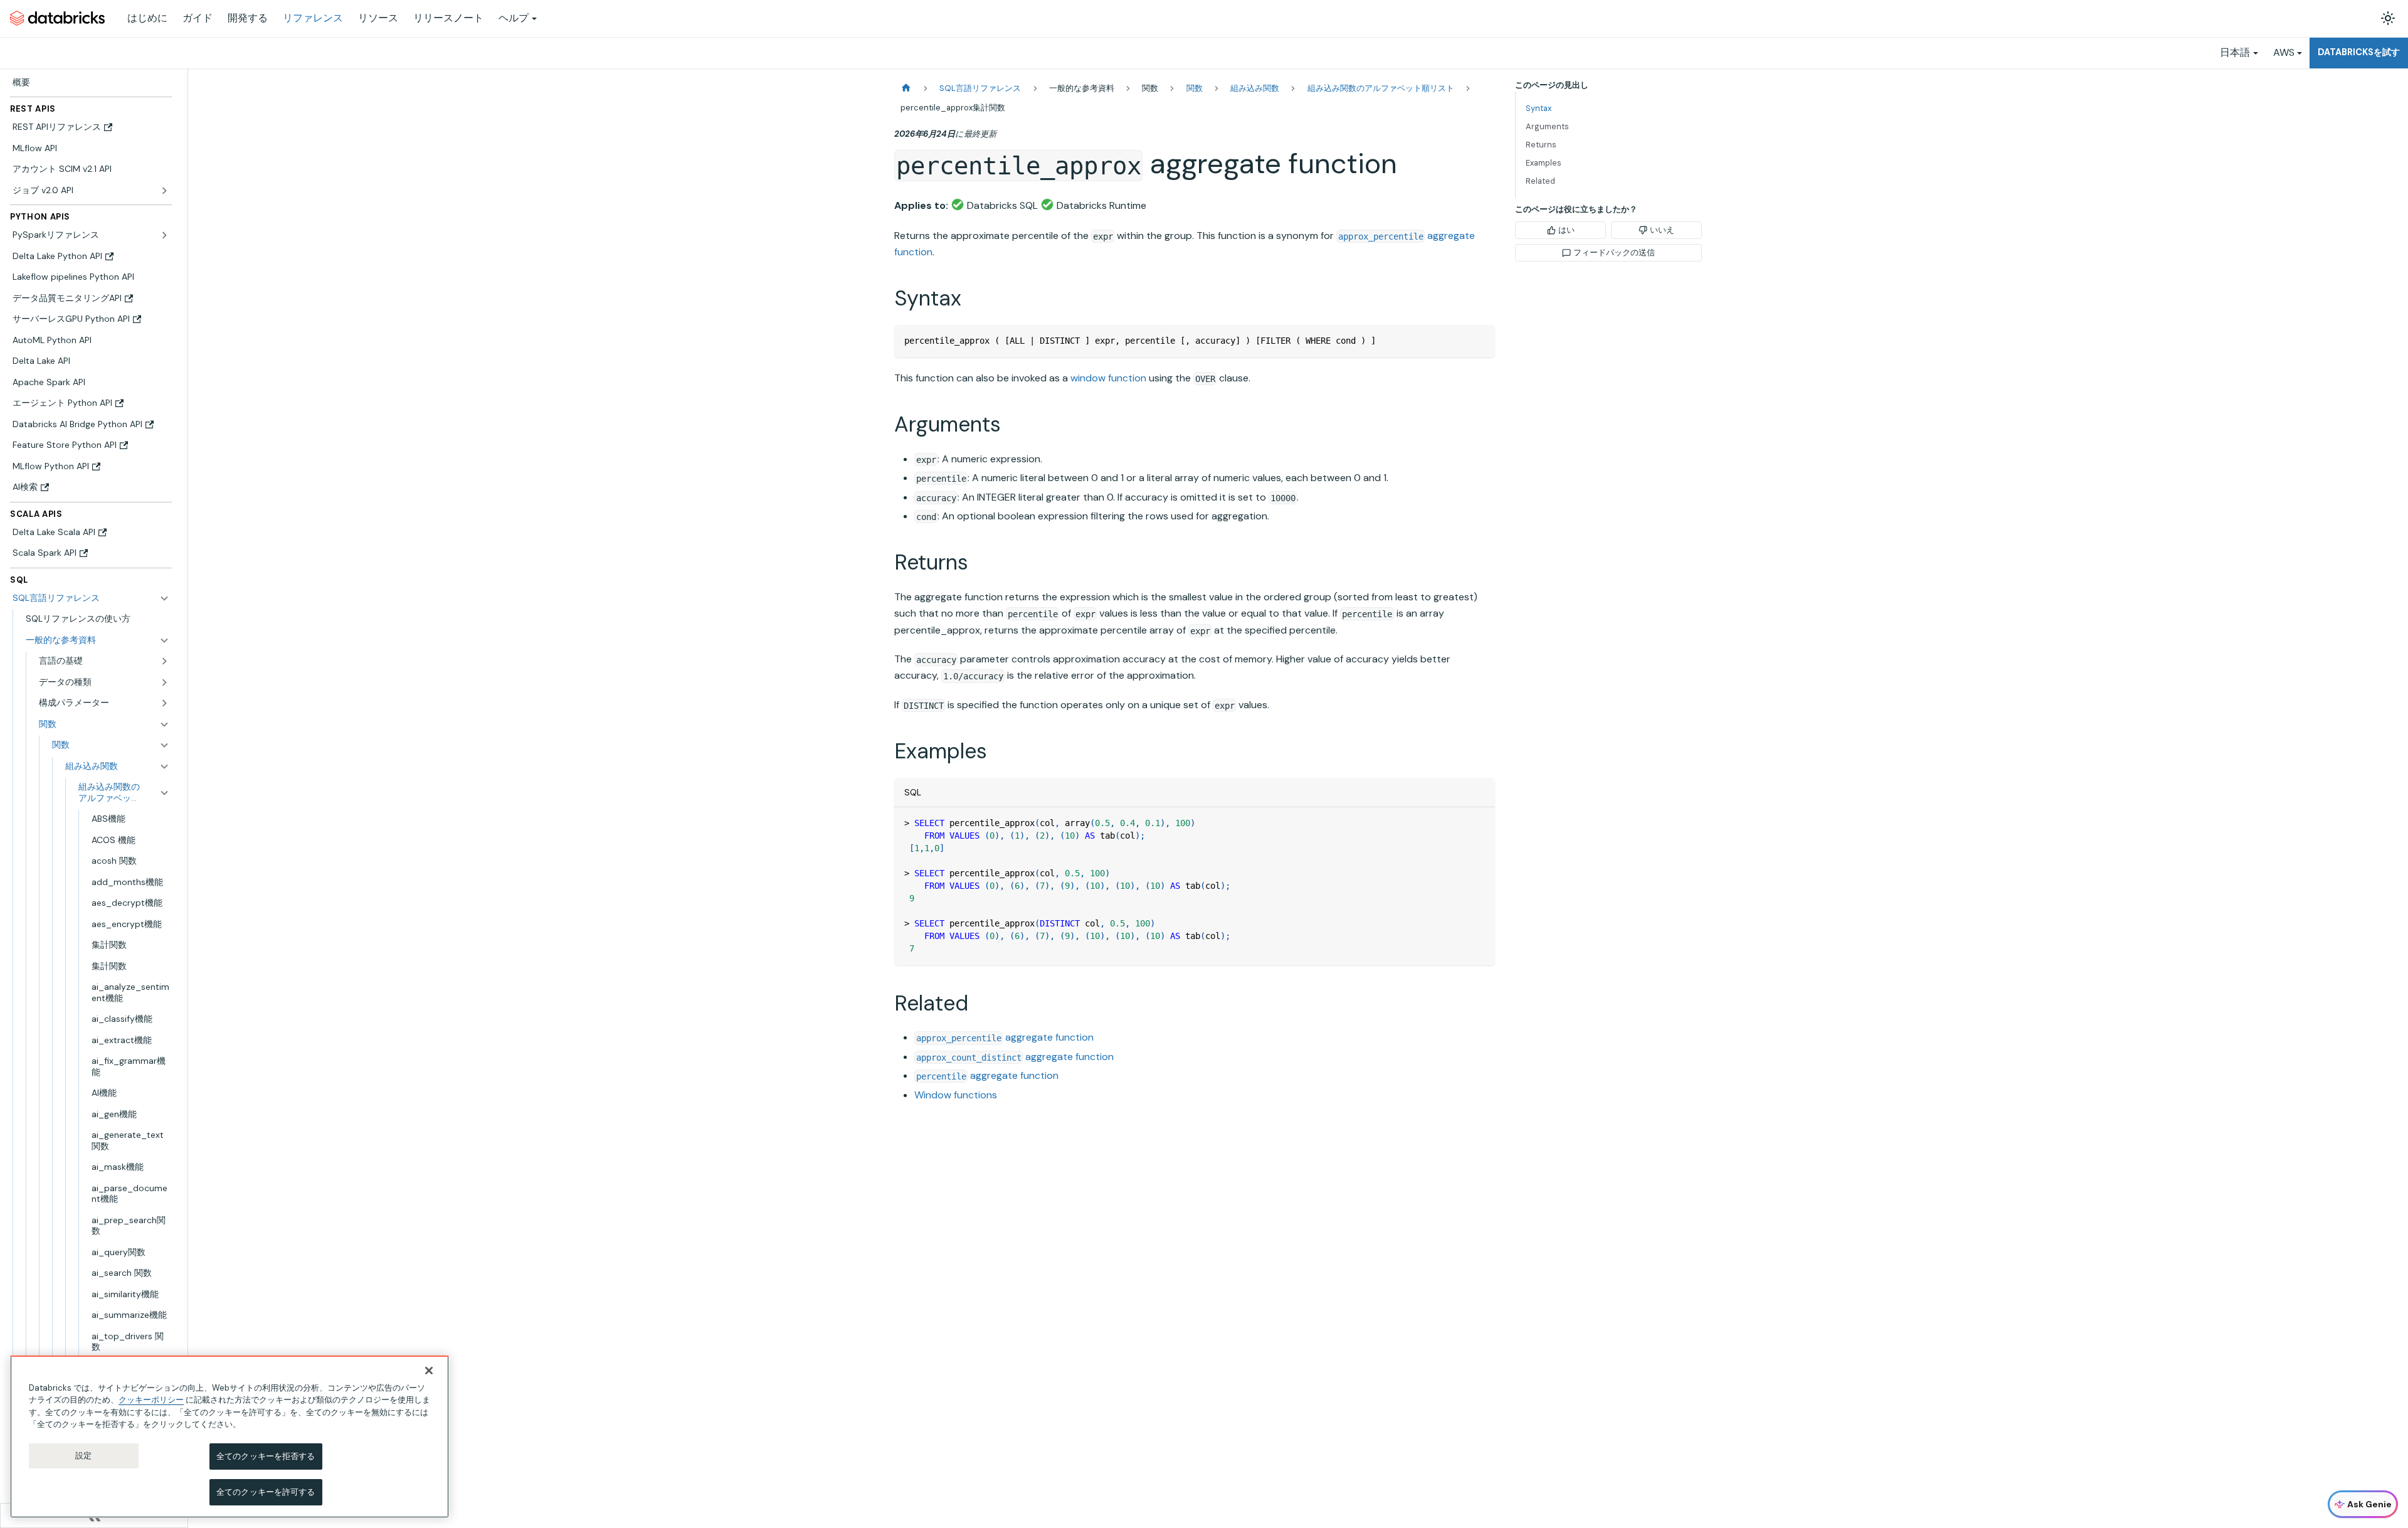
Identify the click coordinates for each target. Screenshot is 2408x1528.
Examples (1544, 163)
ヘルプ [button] (514, 18)
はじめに (147, 18)
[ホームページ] (906, 88)
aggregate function (1005, 1037)
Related (1540, 181)
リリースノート (448, 18)
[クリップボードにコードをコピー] (1480, 340)
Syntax (1539, 108)
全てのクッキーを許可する (266, 1492)
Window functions (956, 1095)
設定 (83, 1456)
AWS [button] (2284, 52)
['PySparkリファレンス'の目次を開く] (164, 235)
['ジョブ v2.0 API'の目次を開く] (164, 191)
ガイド (198, 18)
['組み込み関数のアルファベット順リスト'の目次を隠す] (164, 793)
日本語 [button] (2235, 52)
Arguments (1547, 126)
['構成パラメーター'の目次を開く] (164, 703)
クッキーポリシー (151, 1400)
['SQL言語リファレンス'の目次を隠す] (164, 598)
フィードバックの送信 (1614, 252)
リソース (378, 18)
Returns (1541, 145)
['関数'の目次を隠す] (164, 745)
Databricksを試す (2359, 52)
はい (1566, 230)
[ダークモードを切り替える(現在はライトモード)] (2388, 18)
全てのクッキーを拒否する (266, 1456)
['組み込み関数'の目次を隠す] (164, 767)
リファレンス (313, 18)
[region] (230, 1437)
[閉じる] (429, 1371)
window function (1108, 378)
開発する (248, 18)
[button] (98, 640)
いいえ (1662, 230)
